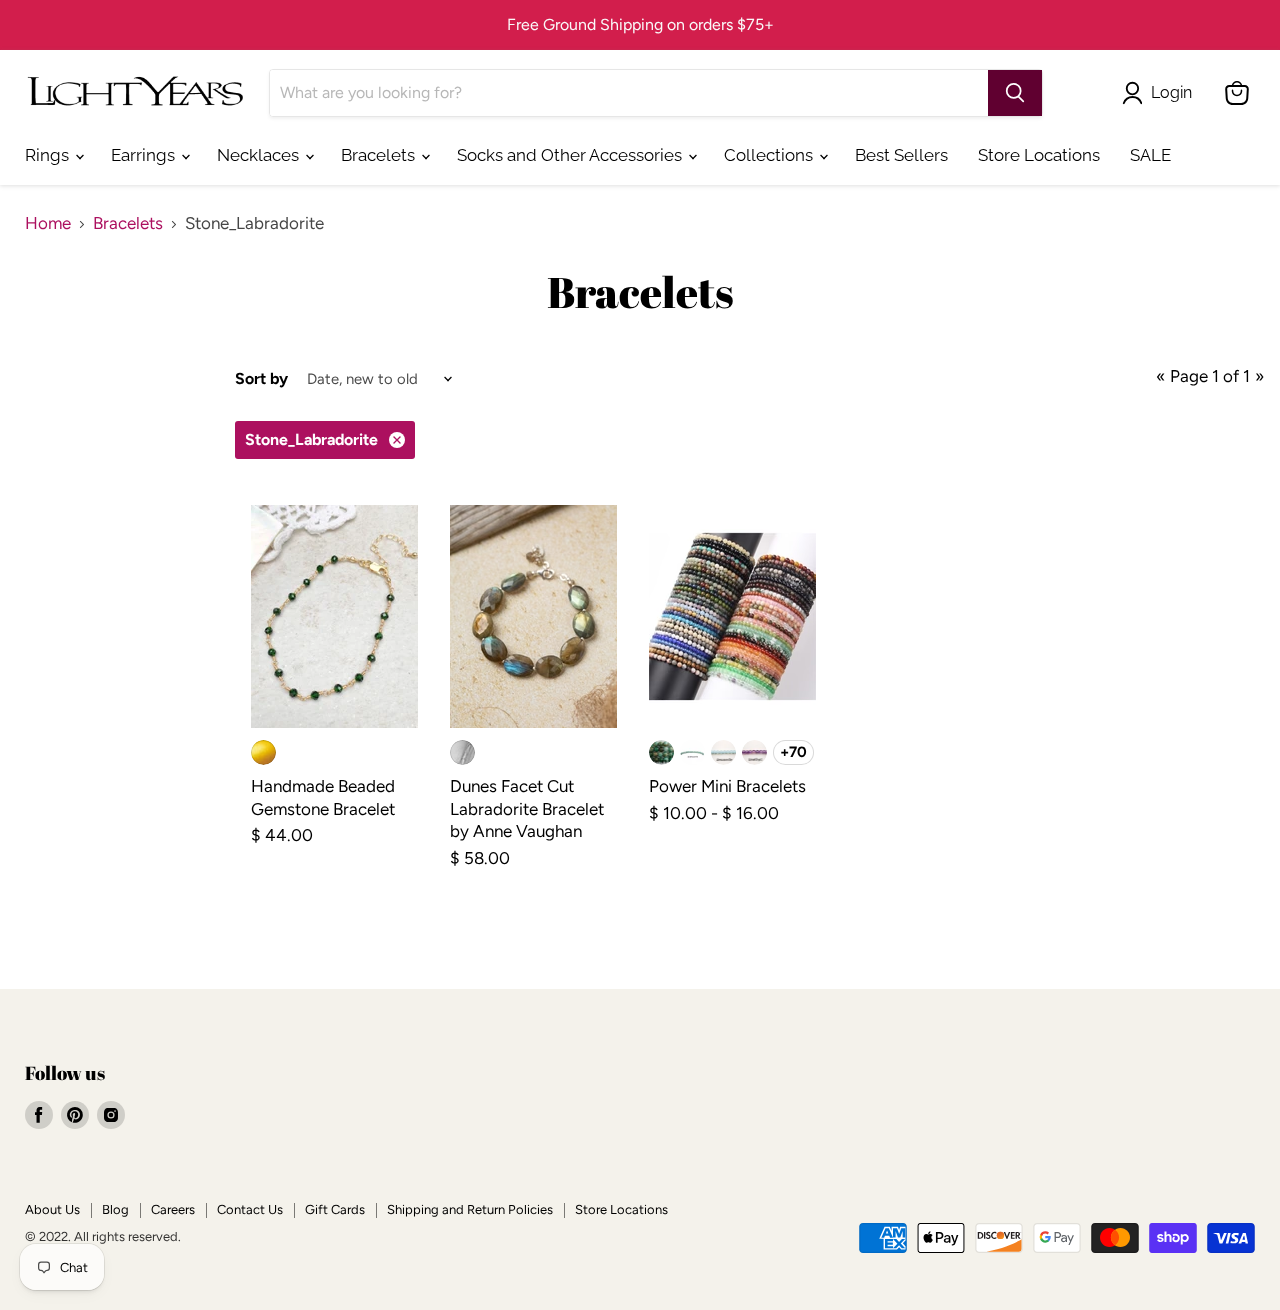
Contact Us (250, 1209)
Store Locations (1039, 155)
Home (48, 223)
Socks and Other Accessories (571, 155)
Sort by (261, 379)
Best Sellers (901, 155)
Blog (115, 1209)
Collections (770, 155)
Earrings (145, 155)
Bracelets (380, 155)
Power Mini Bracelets (727, 786)
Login (1171, 92)
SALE (1150, 155)
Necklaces (260, 155)
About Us (52, 1209)
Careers (173, 1209)
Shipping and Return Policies (470, 1209)
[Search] (1015, 93)
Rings (49, 155)
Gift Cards (335, 1209)
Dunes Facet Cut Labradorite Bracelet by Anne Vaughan (527, 808)
